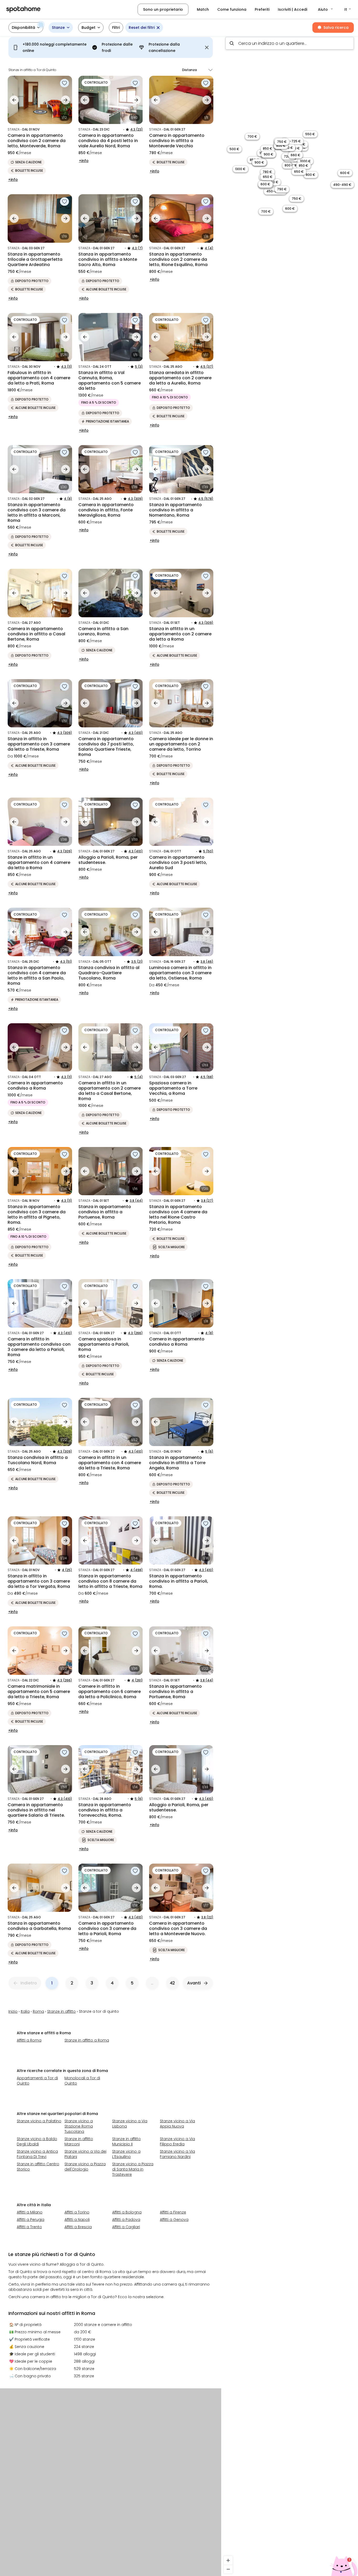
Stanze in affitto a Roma (87, 2040)
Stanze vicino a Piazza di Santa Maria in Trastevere (133, 2169)
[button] (326, 9)
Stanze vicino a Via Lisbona (130, 2124)
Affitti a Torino (77, 2212)
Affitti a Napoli (77, 2220)
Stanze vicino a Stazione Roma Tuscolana (79, 2126)
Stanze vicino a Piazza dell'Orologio (85, 2167)
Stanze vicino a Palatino (39, 2121)
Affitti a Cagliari (126, 2227)
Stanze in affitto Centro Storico (38, 2167)
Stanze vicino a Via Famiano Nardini (177, 2154)
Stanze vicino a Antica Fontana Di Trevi (37, 2154)
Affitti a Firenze (173, 2212)
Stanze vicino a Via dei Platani (85, 2154)
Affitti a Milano (30, 2212)
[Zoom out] (228, 2569)
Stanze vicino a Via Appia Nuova (177, 2124)
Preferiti (262, 9)
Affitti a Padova (126, 2220)
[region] (290, 1304)
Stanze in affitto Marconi (79, 2141)
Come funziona (232, 9)
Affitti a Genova (174, 2220)
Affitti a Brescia (78, 2227)
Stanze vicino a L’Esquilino (126, 2154)
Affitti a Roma (29, 2040)
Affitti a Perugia (31, 2220)
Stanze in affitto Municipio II (126, 2141)
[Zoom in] (228, 2560)
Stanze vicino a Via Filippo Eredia (177, 2141)
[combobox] (290, 43)
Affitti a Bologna (127, 2212)
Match (203, 9)
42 (172, 1983)
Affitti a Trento (29, 2227)
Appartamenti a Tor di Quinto (37, 2081)
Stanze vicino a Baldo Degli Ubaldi (37, 2141)
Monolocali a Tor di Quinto (82, 2081)
